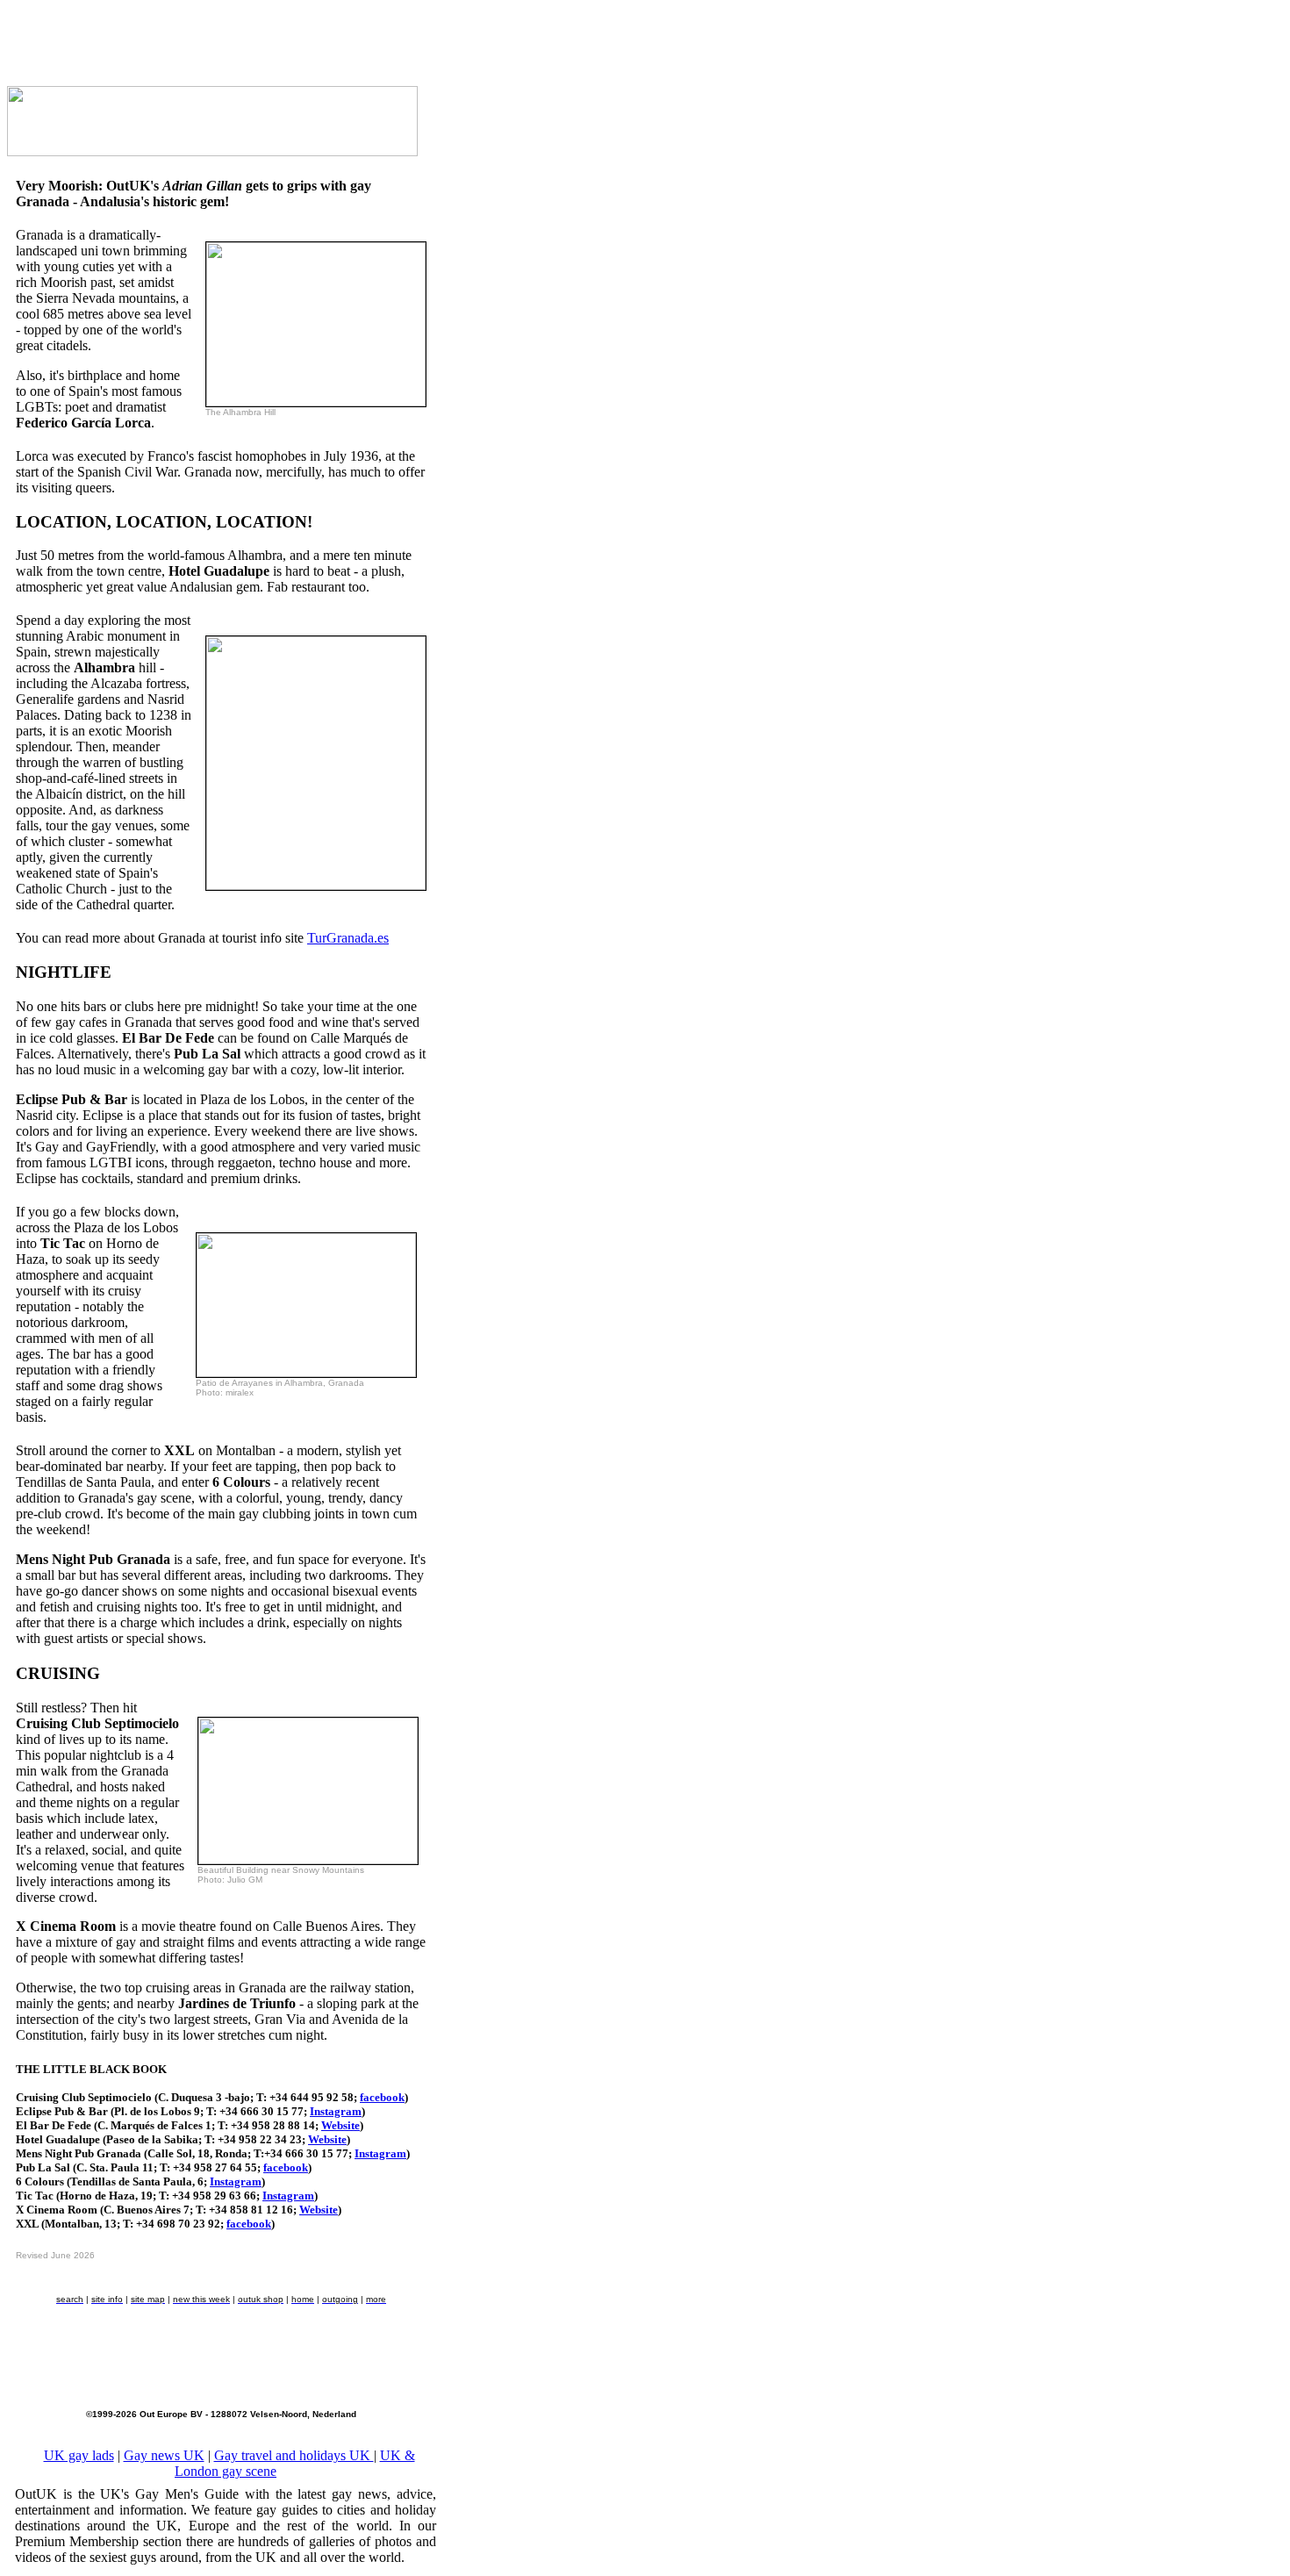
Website (340, 2125)
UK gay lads (79, 2455)
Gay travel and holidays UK (294, 2455)
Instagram (336, 2111)
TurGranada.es (348, 938)
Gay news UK (164, 2455)
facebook (382, 2097)
